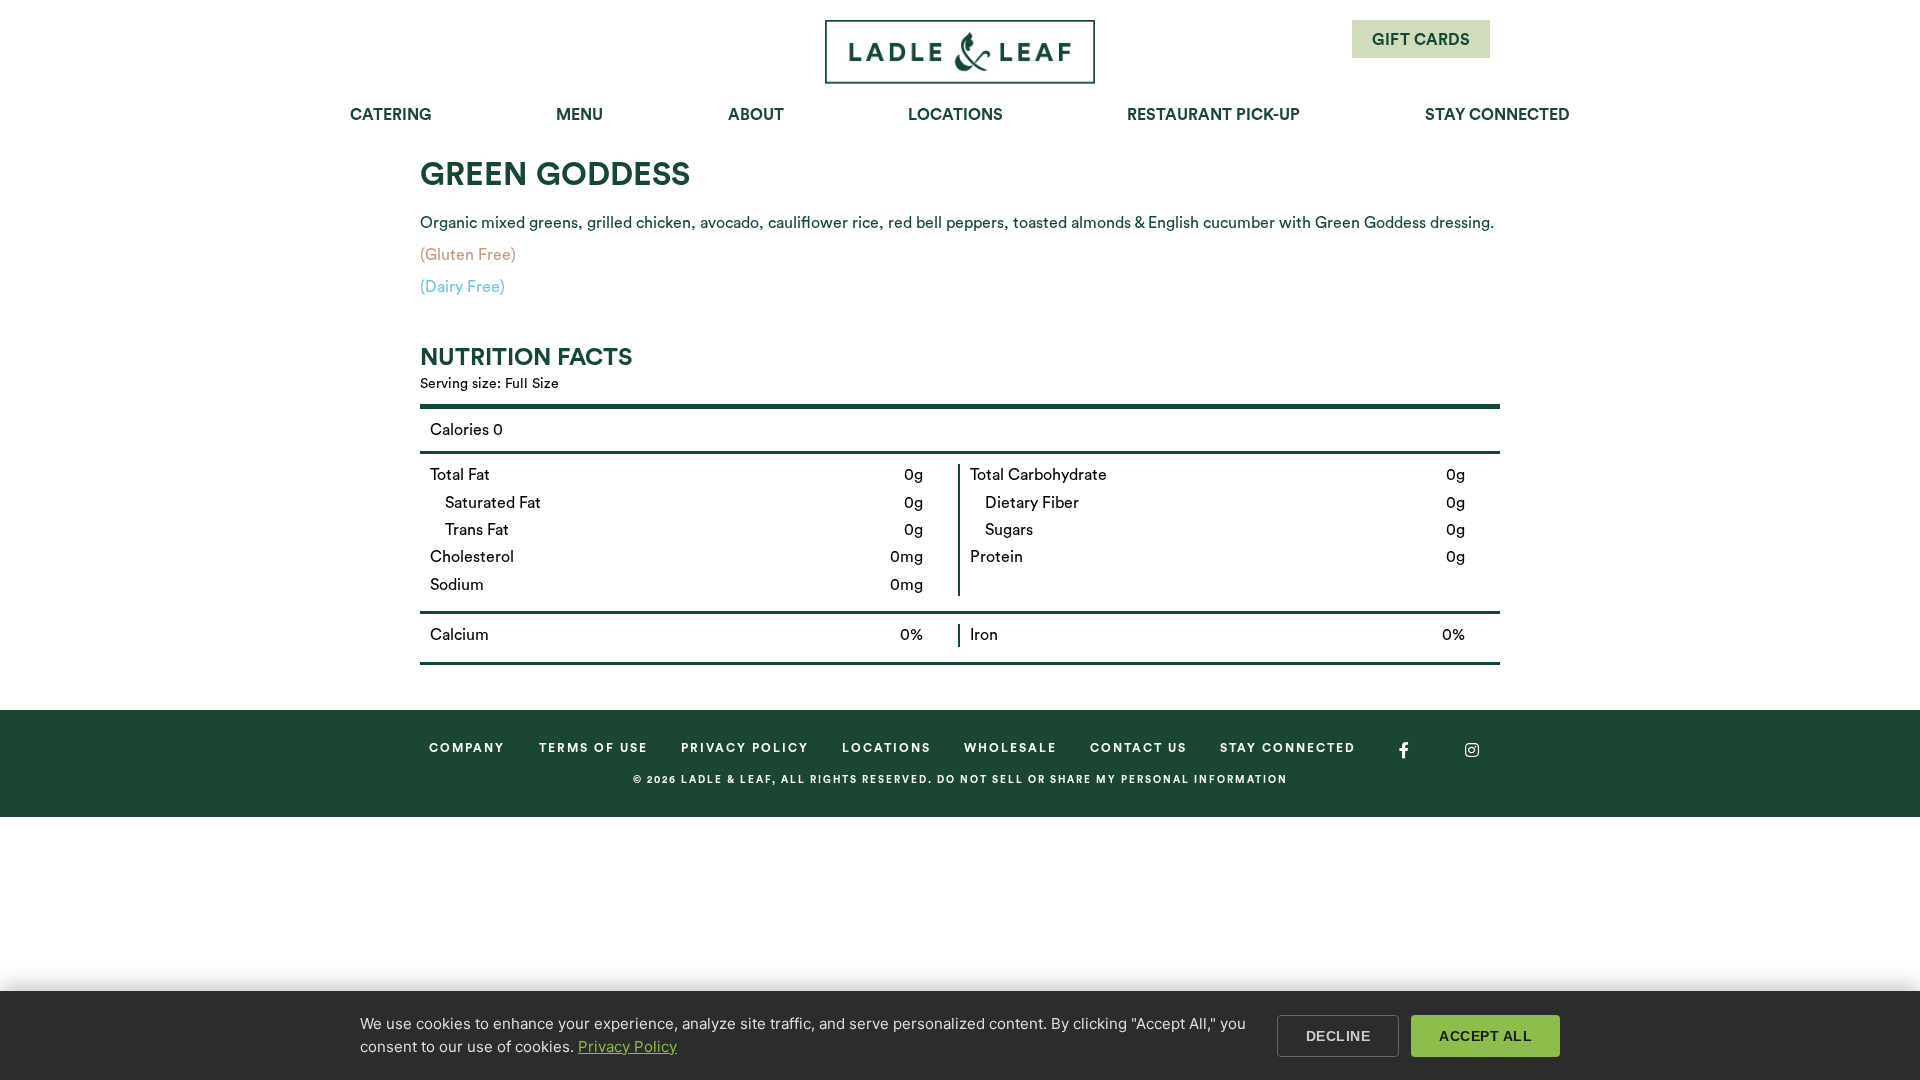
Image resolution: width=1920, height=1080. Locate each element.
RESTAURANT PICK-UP (1213, 115)
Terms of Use (593, 748)
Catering (391, 115)
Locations (955, 115)
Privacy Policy (745, 748)
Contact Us (1138, 748)
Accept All (1485, 1036)
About (756, 115)
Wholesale (1010, 748)
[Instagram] (1473, 750)
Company (467, 748)
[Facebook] (1405, 750)
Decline (1338, 1036)
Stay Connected (1497, 115)
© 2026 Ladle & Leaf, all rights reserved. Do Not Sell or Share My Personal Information (960, 780)
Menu (579, 115)
